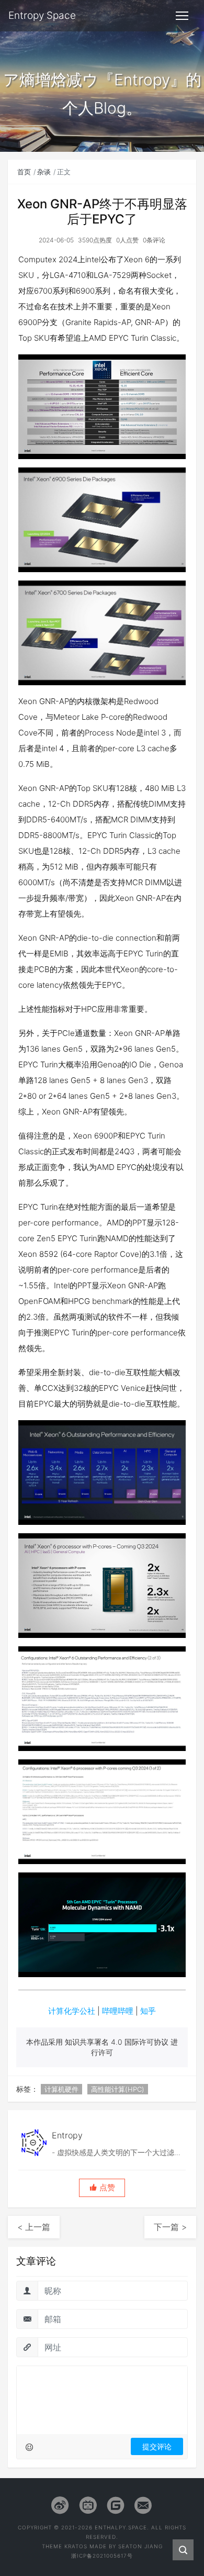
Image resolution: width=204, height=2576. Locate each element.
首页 (24, 172)
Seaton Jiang (140, 2546)
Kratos (76, 2546)
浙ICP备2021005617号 (102, 2556)
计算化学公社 (72, 2011)
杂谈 (44, 172)
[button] (102, 2188)
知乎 (148, 2011)
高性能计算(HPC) (118, 2089)
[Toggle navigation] (182, 16)
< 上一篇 (34, 2227)
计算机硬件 (61, 2089)
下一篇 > (170, 2227)
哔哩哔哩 (118, 2011)
